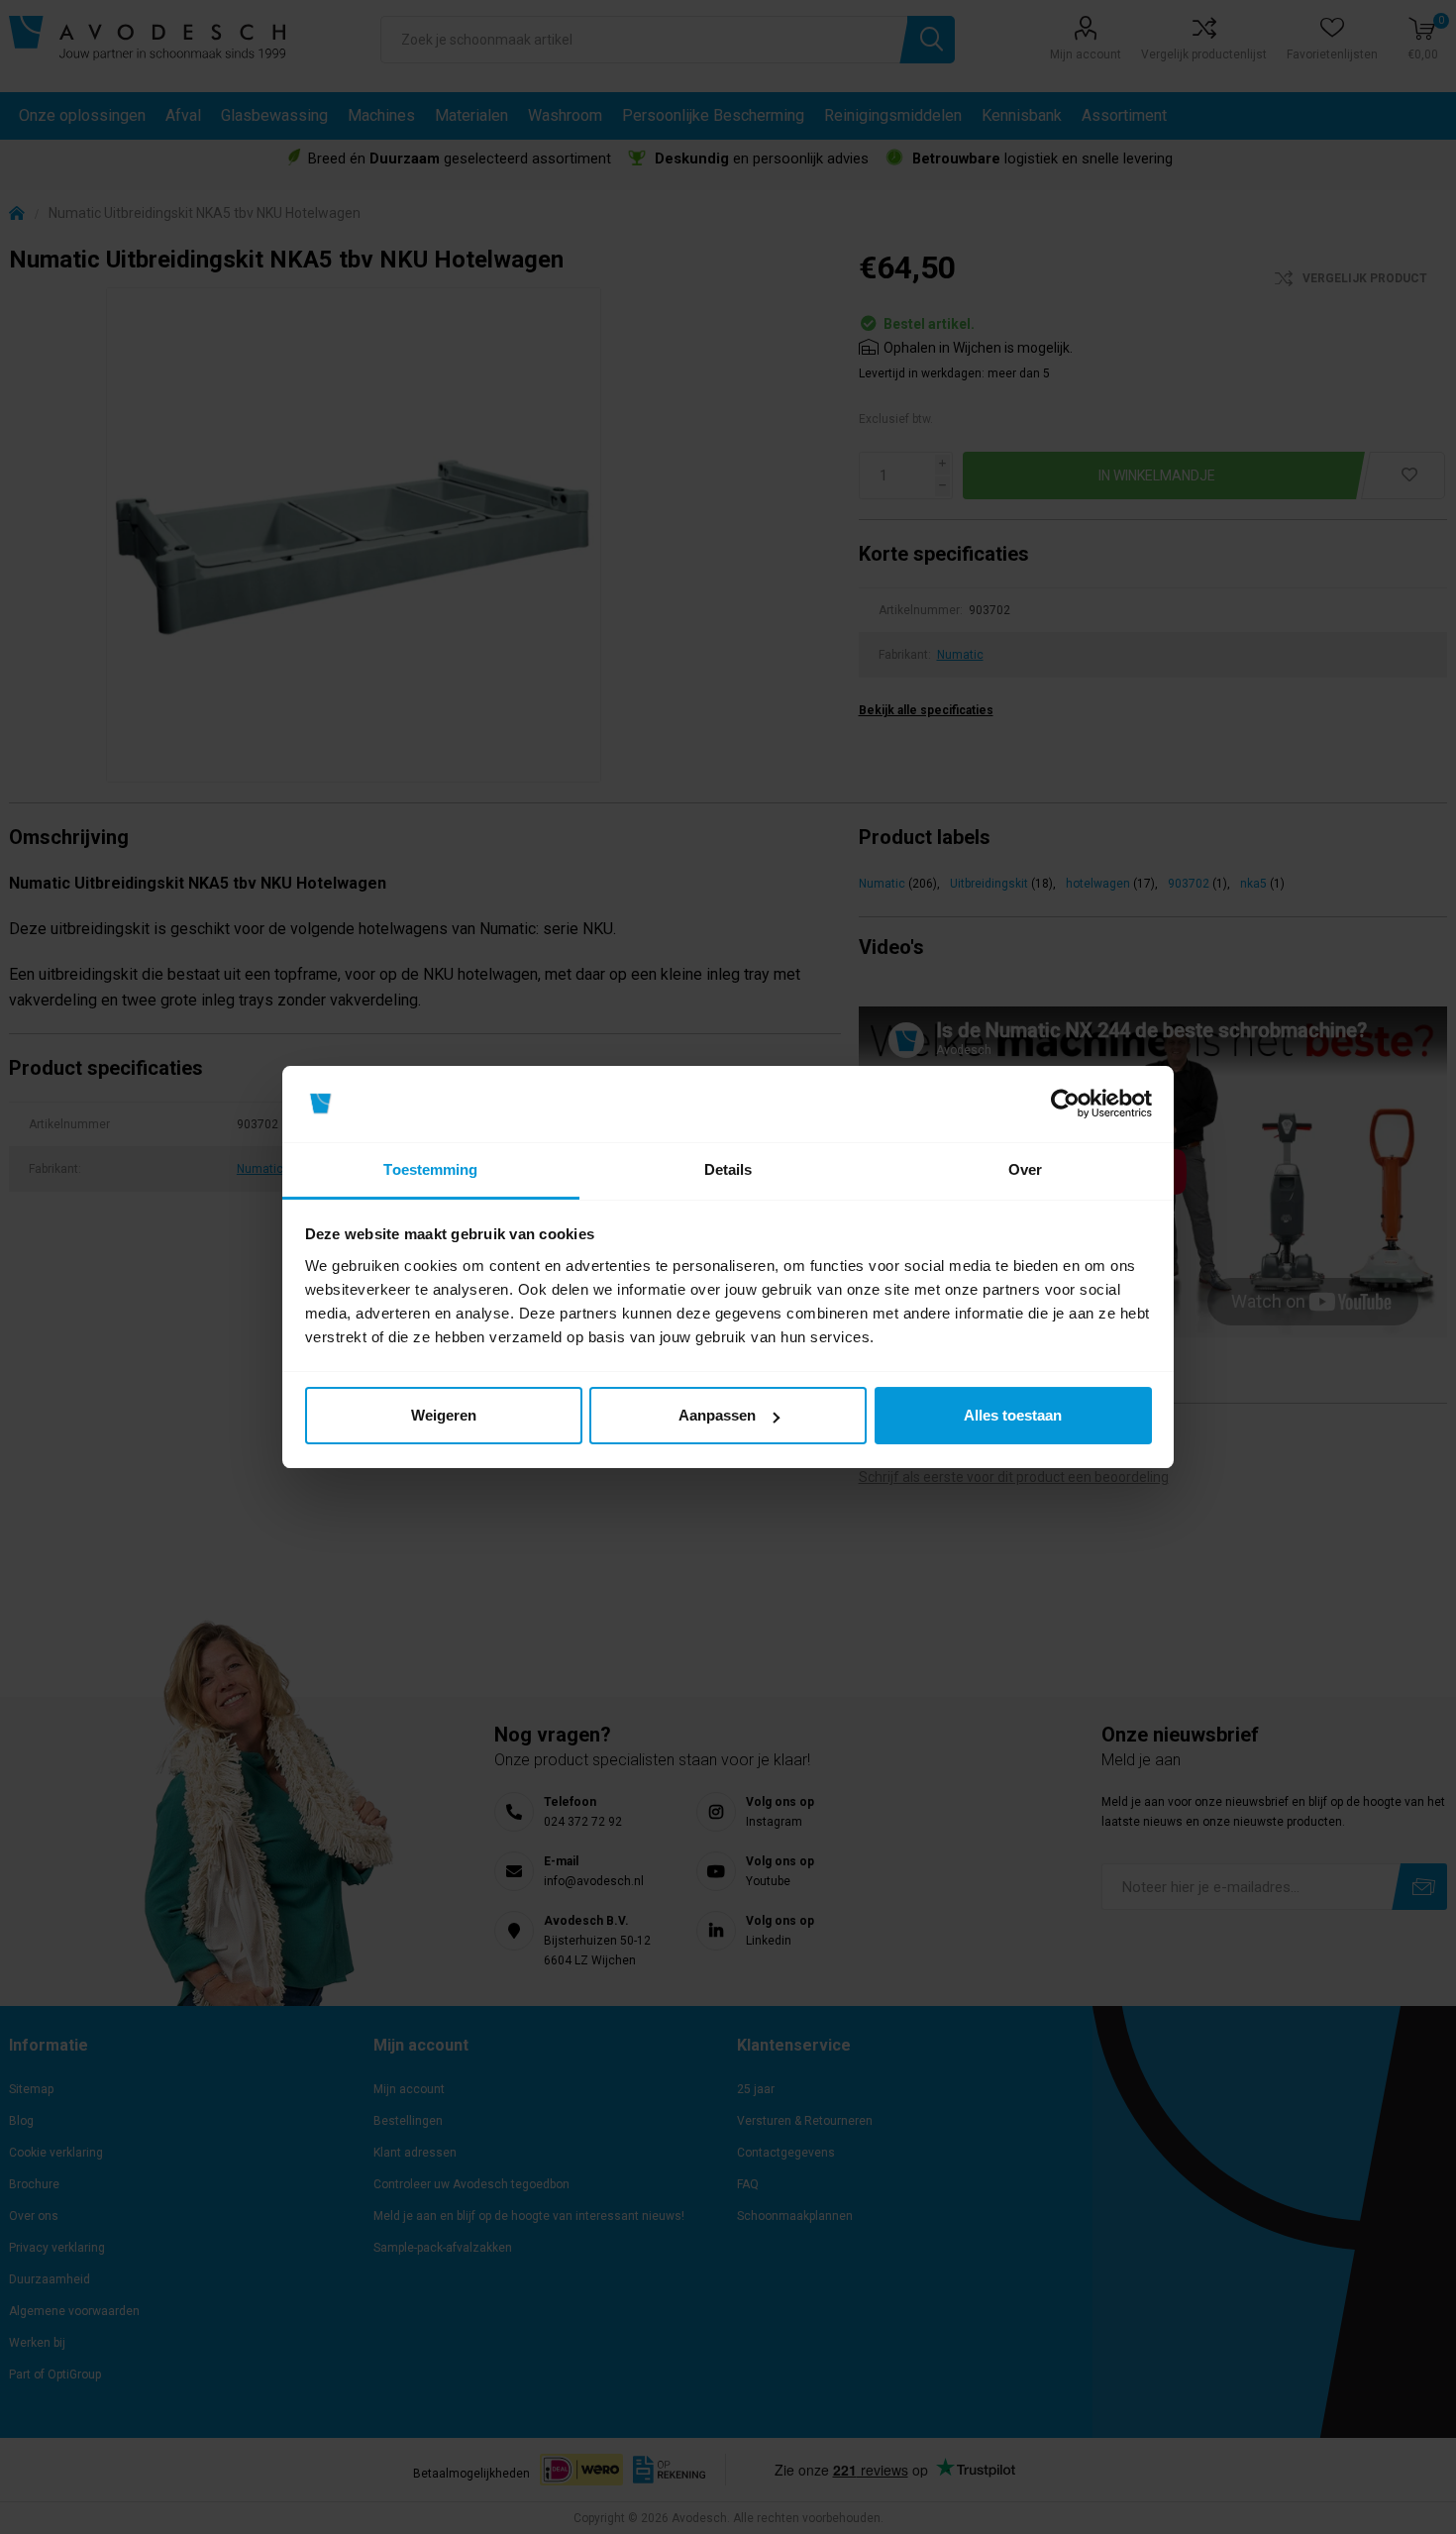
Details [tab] (728, 1169)
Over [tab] (1025, 1169)
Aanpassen (717, 1415)
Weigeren (444, 1415)
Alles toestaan (1013, 1415)
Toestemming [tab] (430, 1169)
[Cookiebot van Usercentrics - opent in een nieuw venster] (1065, 1105)
